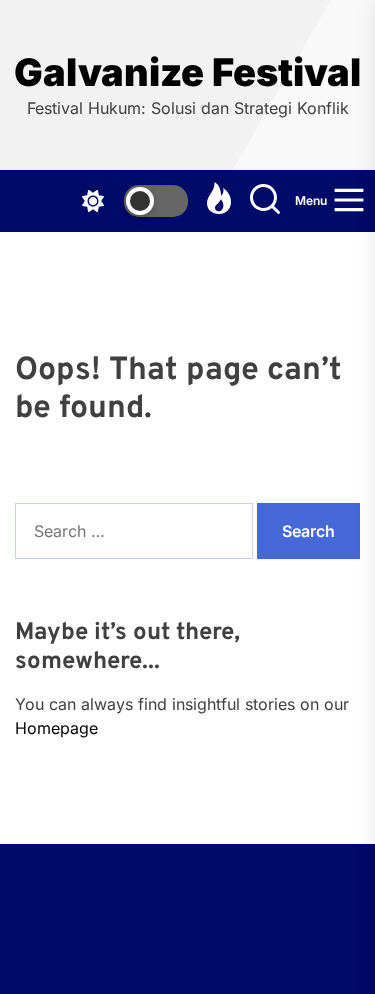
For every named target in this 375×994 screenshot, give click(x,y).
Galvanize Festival (187, 72)
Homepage (56, 728)
